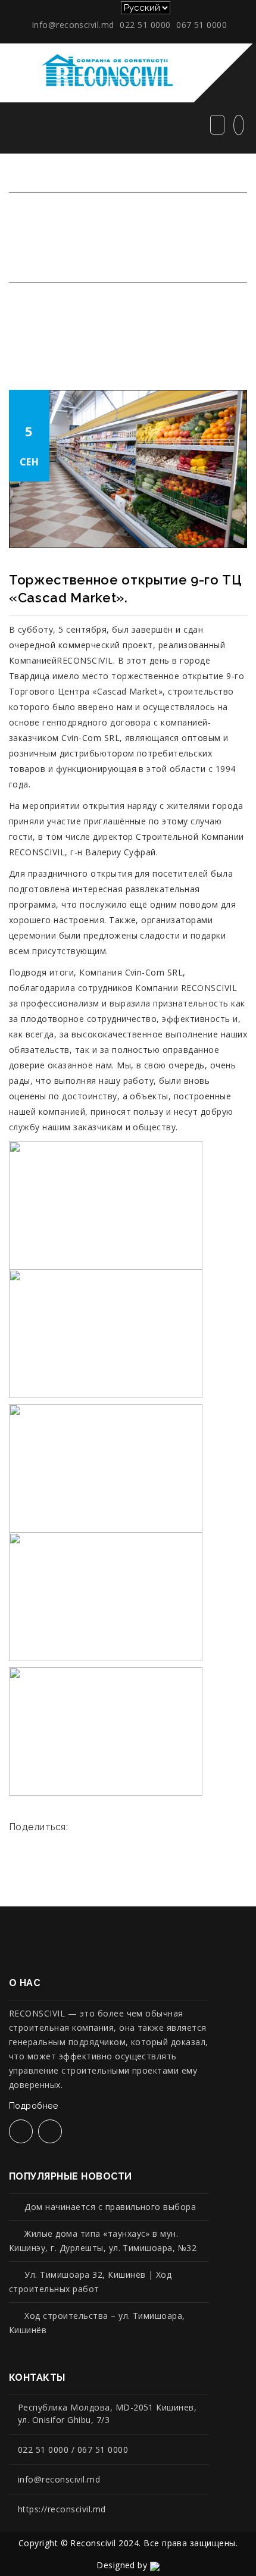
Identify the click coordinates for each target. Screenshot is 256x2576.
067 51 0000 (202, 25)
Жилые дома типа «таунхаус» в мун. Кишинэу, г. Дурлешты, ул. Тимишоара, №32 (103, 2241)
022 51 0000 (145, 25)
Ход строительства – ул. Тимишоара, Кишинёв (97, 2323)
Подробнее (33, 2106)
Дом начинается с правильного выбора (110, 2207)
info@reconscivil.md (73, 25)
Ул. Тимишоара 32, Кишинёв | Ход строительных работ (90, 2282)
